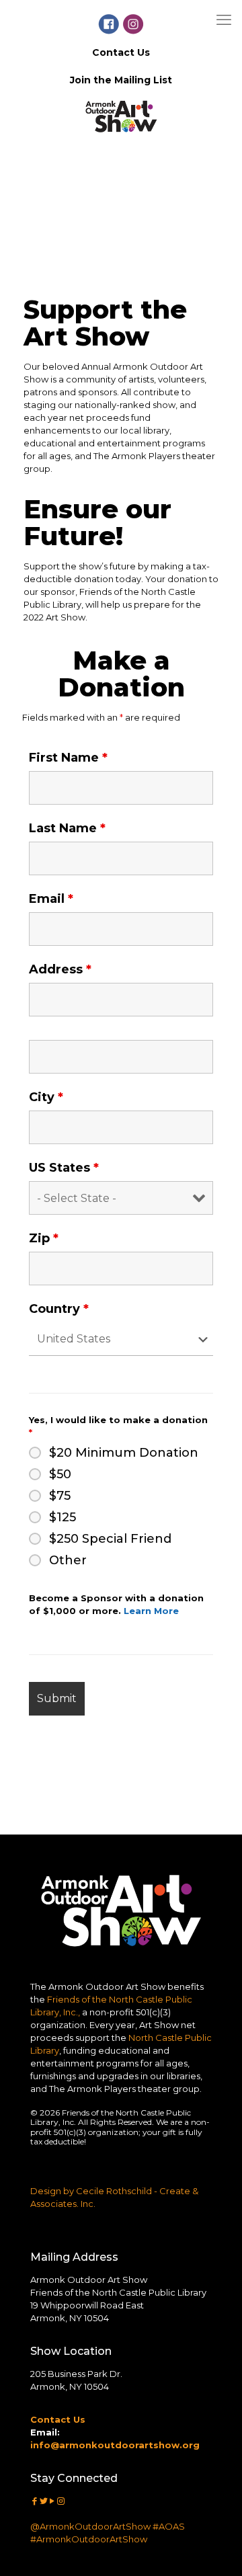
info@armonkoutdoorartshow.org (115, 2445)
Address (60, 969)
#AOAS (169, 2526)
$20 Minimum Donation (124, 1453)
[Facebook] (35, 2501)
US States (64, 1168)
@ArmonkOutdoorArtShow (90, 2526)
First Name (68, 758)
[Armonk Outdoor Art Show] (121, 141)
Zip (44, 1238)
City (46, 1097)
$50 (60, 1474)
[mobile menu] (224, 20)
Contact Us (121, 52)
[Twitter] (43, 2501)
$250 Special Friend (110, 1539)
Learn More (151, 1611)
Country (59, 1309)
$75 (60, 1496)
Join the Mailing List (121, 80)
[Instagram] (61, 2501)
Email (51, 899)
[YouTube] (52, 2501)
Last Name (67, 828)
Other (68, 1560)
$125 (63, 1517)
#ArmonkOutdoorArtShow (89, 2539)
